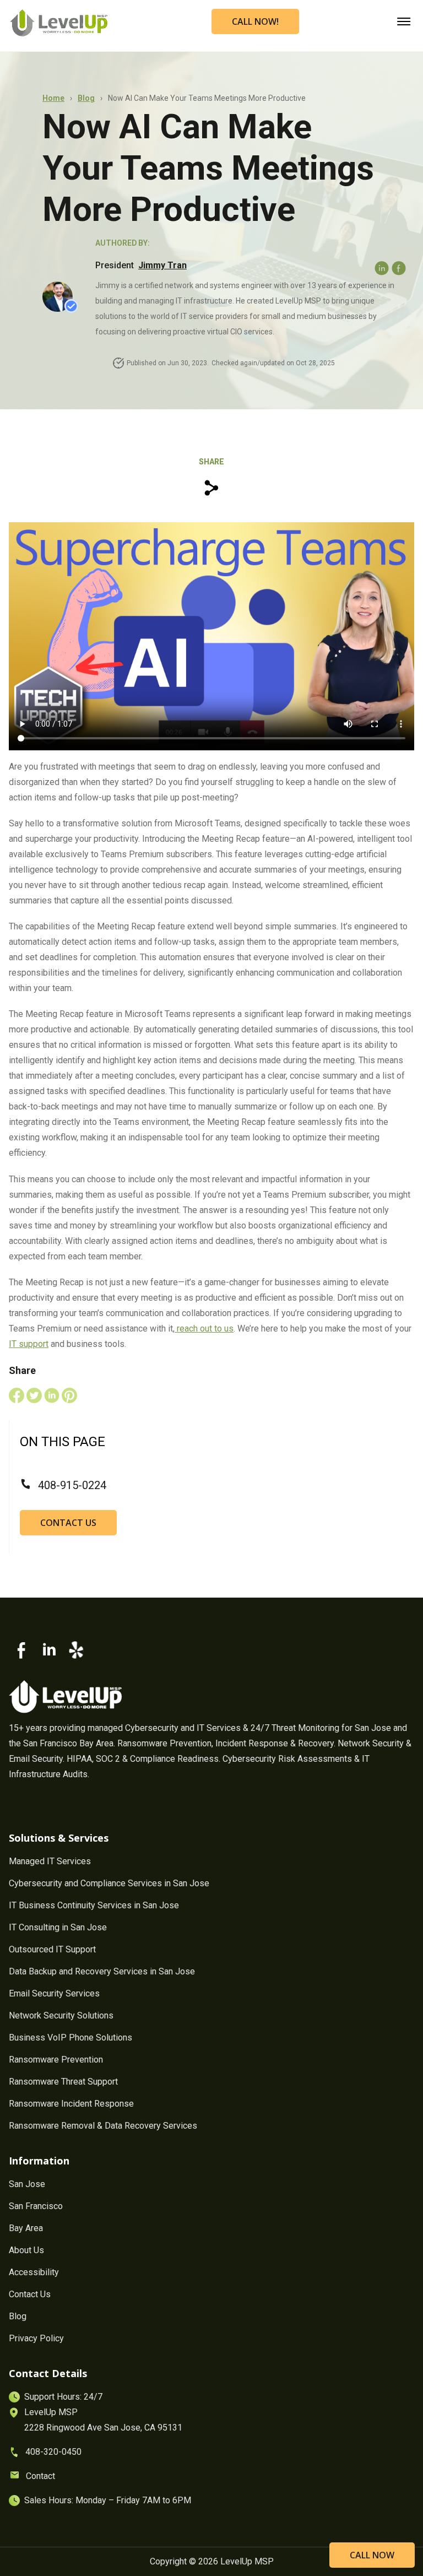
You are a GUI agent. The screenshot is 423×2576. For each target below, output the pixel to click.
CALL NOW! (255, 21)
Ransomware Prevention (56, 2060)
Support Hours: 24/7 (63, 2397)
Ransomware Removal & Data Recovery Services (103, 2126)
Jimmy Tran (162, 265)
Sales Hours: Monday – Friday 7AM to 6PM (108, 2500)
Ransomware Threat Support (63, 2082)
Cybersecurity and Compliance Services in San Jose (109, 1883)
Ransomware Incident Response (71, 2104)
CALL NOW (372, 2555)
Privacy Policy (36, 2338)
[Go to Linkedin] (49, 1650)
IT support (29, 1344)
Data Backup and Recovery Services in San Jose (102, 1971)
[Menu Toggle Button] (404, 18)
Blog (86, 98)
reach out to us (204, 1328)
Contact (40, 2476)
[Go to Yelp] (76, 1650)
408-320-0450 (53, 2452)
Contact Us (68, 1523)
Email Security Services (54, 1993)
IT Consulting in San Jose (58, 1927)
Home (53, 98)
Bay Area (26, 2228)
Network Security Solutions (61, 2015)
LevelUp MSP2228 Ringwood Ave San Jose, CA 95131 (103, 2420)
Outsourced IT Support (52, 1949)
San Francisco (36, 2206)
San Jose (27, 2184)
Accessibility (34, 2272)
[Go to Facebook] (22, 1650)
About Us (26, 2250)
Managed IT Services (50, 1861)
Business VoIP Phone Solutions (70, 2037)
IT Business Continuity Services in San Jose (94, 1905)
